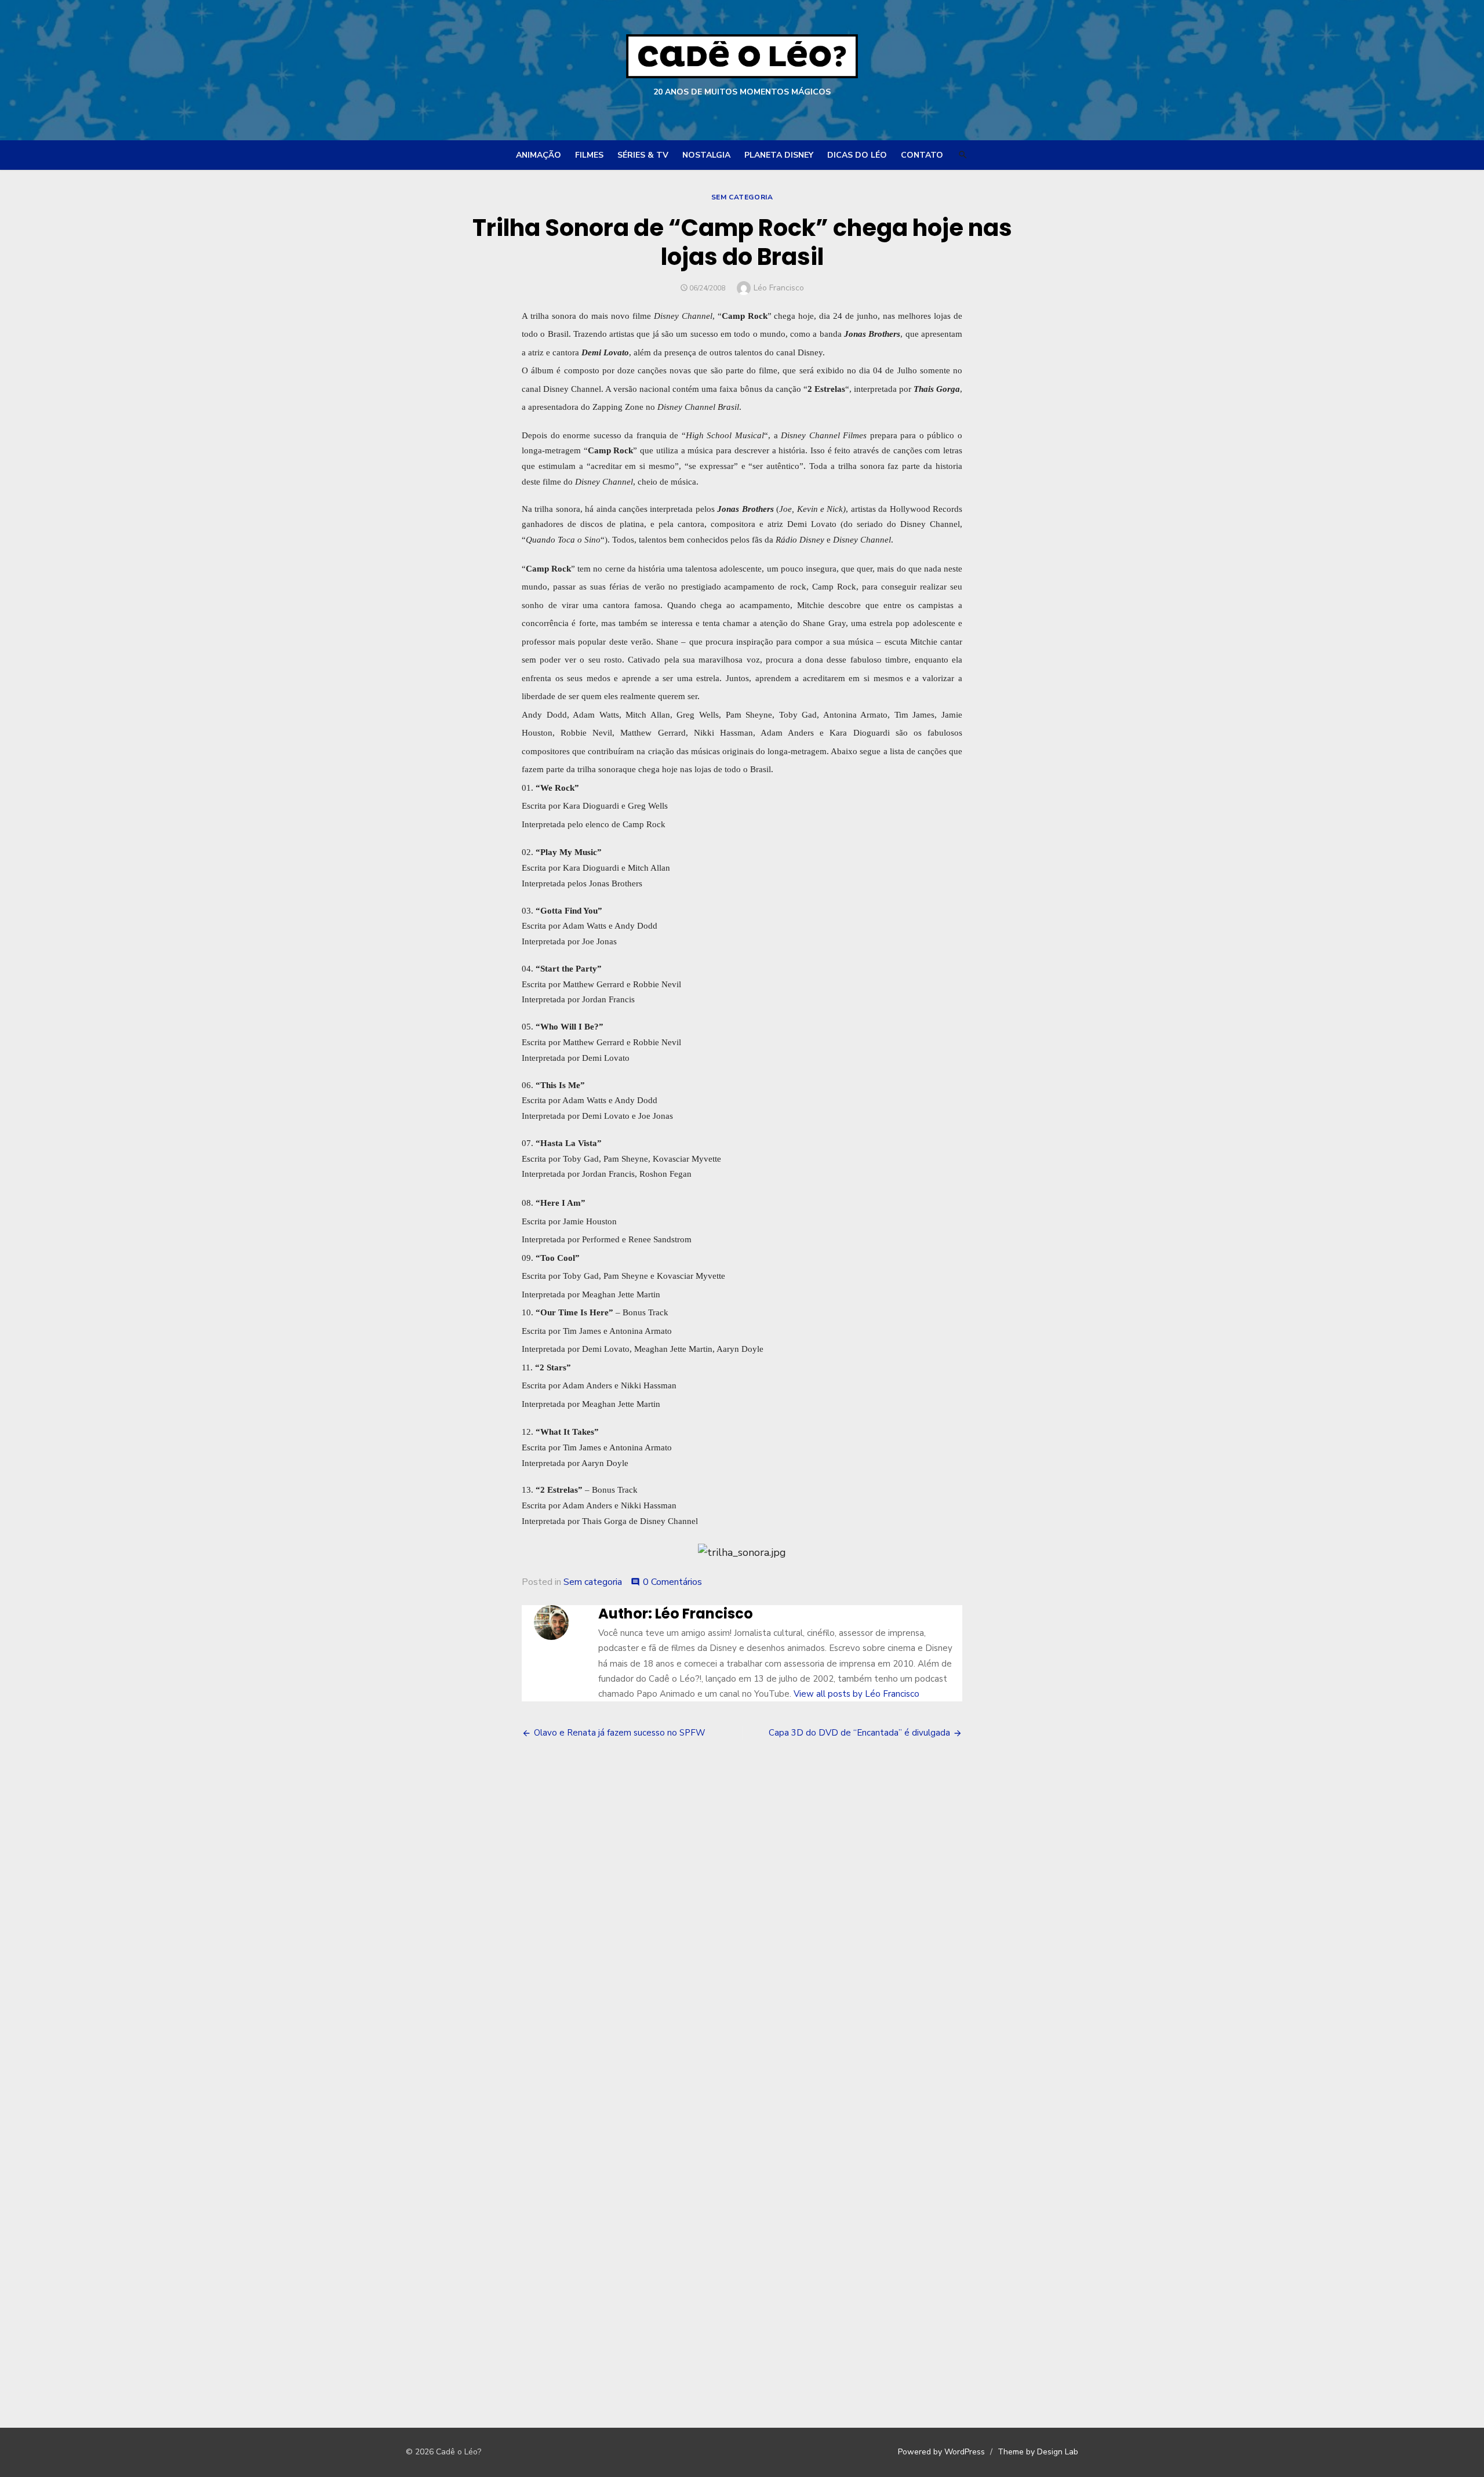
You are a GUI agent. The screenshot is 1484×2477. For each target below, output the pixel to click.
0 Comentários (672, 1582)
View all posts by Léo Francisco (856, 1694)
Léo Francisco (779, 288)
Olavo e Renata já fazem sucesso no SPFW (620, 1733)
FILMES (589, 155)
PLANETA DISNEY (779, 155)
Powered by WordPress (941, 2452)
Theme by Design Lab (1038, 2452)
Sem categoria (742, 197)
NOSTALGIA (706, 155)
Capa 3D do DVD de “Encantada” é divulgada (859, 1733)
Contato (922, 155)
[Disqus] (742, 1925)
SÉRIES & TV (643, 155)
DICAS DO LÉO (857, 155)
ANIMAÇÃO (539, 155)
